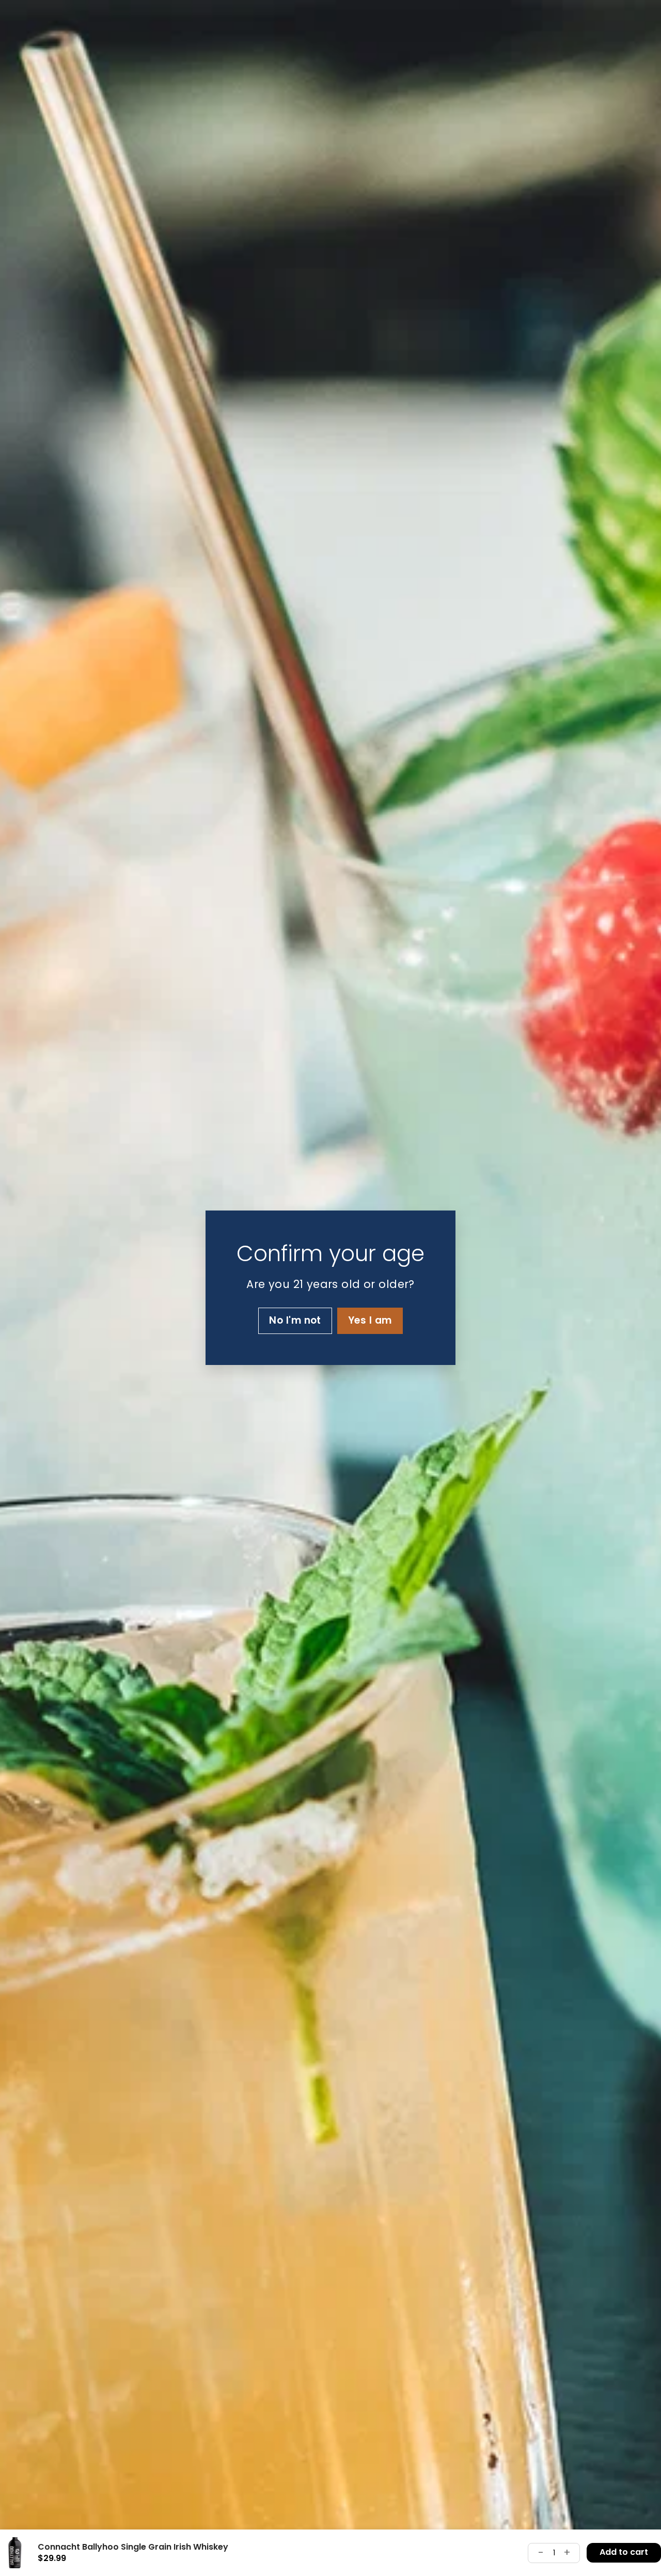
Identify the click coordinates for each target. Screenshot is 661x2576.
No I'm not (295, 1321)
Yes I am (370, 1321)
